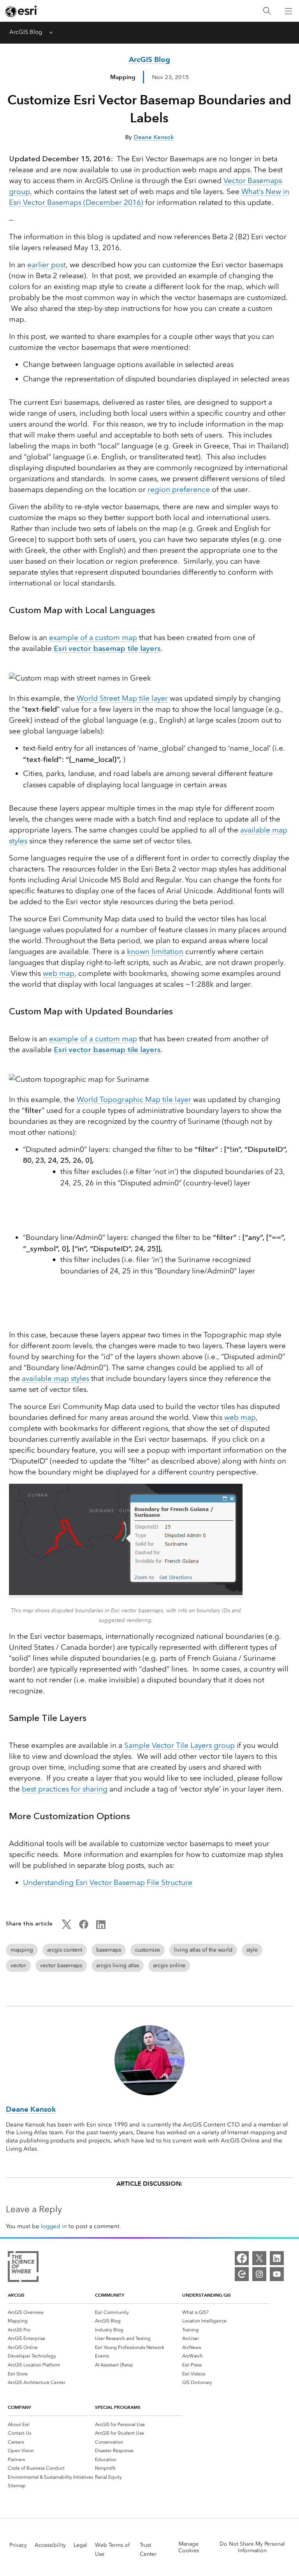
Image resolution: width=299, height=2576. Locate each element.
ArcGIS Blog (26, 32)
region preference (179, 489)
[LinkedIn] (277, 2258)
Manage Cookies (189, 2547)
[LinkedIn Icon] (101, 1927)
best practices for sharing (65, 1789)
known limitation (155, 951)
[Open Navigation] (288, 11)
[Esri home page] (22, 11)
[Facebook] (242, 2258)
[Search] (267, 11)
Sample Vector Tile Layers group (179, 1745)
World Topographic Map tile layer (134, 1099)
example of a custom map (93, 637)
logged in (54, 2226)
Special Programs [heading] (118, 2407)
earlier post (47, 265)
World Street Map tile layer (122, 698)
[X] (259, 2258)
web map (59, 973)
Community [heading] (110, 2295)
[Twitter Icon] (67, 1927)
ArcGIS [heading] (16, 2295)
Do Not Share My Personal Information (252, 2547)
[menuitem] (51, 2312)
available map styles (55, 1378)
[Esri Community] (242, 2274)
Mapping (123, 77)
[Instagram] (259, 2274)
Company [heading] (19, 2407)
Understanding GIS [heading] (207, 2295)
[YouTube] (277, 2274)
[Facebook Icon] (84, 1927)
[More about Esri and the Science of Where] (23, 2268)
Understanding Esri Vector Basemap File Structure (108, 1882)
